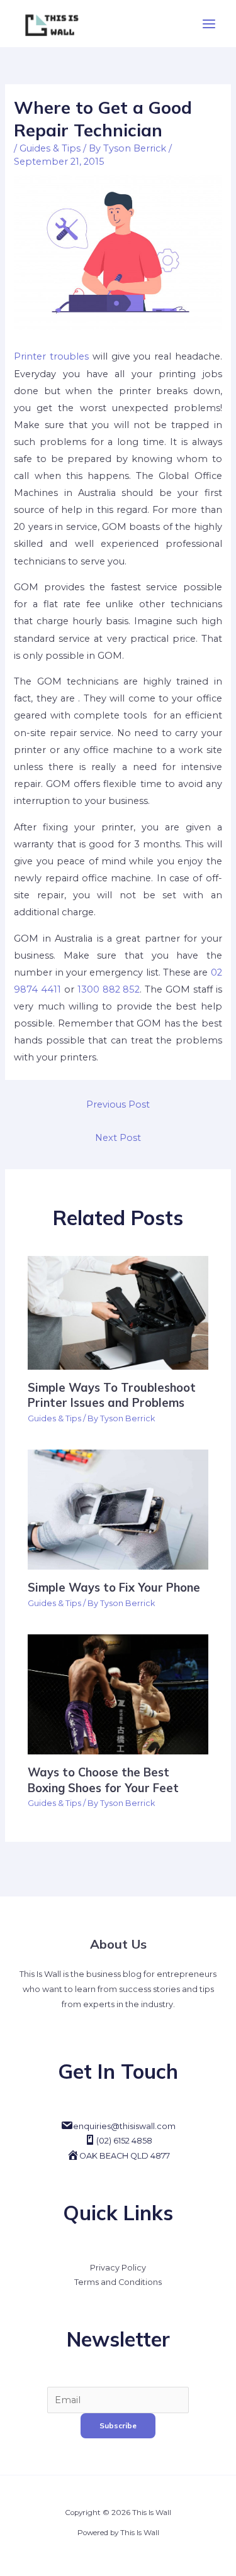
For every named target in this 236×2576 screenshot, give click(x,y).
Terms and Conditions (118, 2282)
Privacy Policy (118, 2268)
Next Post (118, 1138)
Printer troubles (51, 356)
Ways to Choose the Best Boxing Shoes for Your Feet (103, 1780)
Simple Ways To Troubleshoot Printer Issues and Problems (112, 1395)
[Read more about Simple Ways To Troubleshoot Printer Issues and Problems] (118, 1312)
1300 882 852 (109, 989)
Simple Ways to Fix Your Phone (114, 1588)
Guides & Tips (50, 148)
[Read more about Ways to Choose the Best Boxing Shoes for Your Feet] (118, 1693)
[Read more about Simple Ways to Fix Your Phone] (118, 1509)
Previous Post (118, 1104)
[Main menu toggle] (209, 24)
